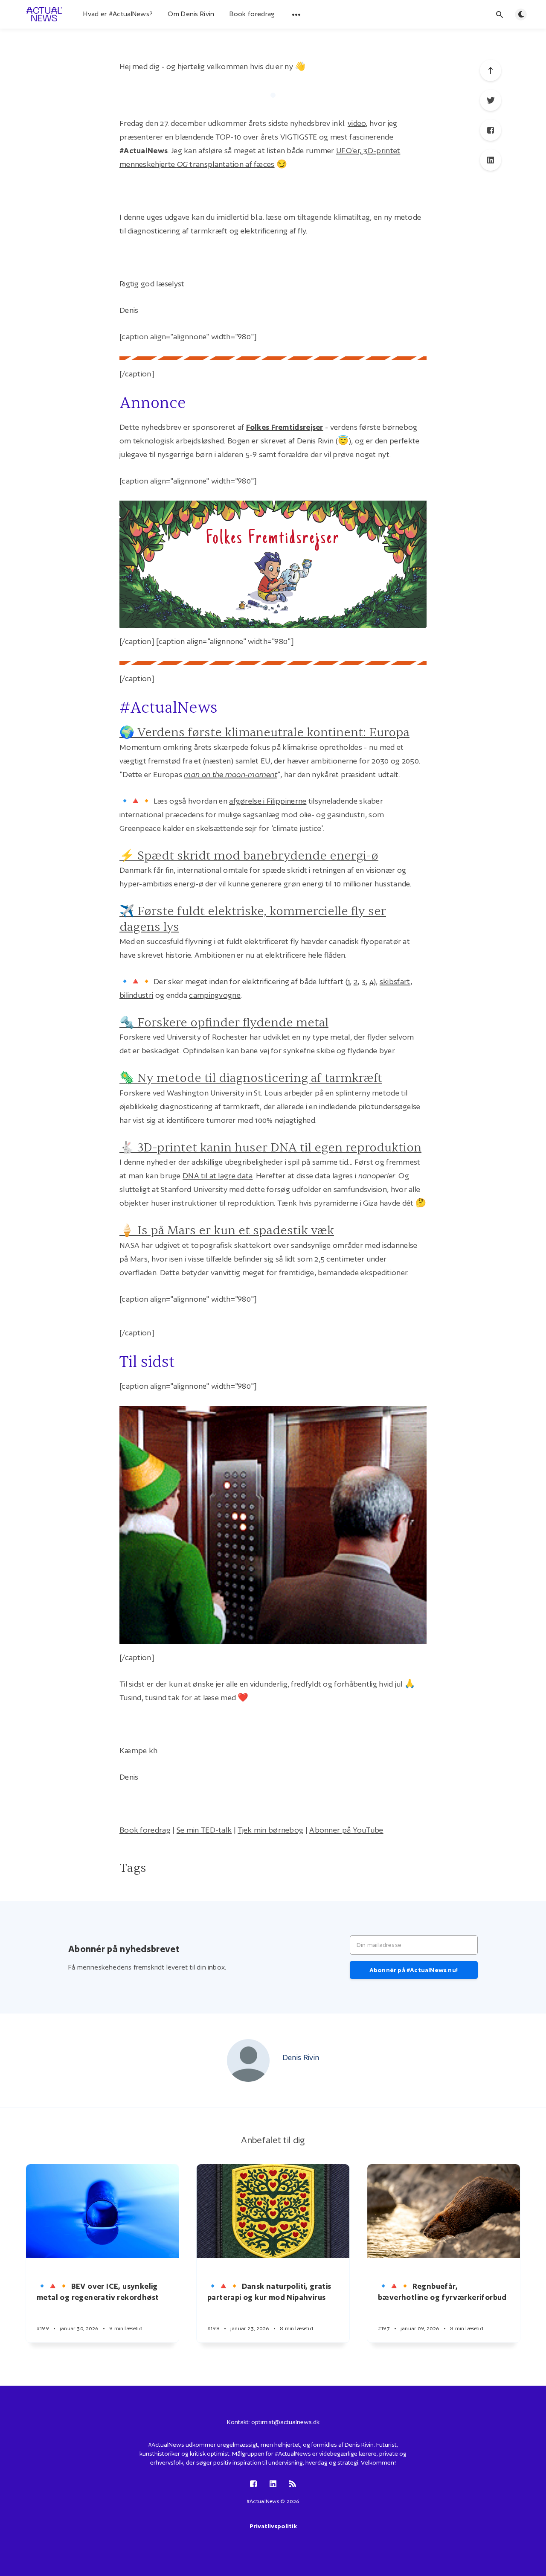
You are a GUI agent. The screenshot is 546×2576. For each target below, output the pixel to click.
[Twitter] (491, 100)
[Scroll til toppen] (491, 70)
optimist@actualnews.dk (285, 2422)
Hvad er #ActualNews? (118, 14)
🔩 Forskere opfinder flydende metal (224, 1023)
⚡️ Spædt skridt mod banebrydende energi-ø (249, 856)
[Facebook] (491, 130)
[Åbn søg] (500, 15)
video (357, 123)
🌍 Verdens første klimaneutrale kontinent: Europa (264, 732)
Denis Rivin (301, 2057)
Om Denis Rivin (191, 14)
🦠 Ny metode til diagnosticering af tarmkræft (251, 1078)
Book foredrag (252, 14)
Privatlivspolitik (273, 2526)
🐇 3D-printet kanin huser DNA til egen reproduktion (270, 1148)
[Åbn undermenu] (296, 15)
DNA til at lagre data (218, 1176)
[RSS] (293, 2484)
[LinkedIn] (491, 160)
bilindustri (136, 995)
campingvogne (215, 995)
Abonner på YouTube (346, 1830)
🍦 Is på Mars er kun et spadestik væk (227, 1230)
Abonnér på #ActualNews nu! (414, 1970)
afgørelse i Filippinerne (268, 801)
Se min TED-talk (204, 1830)
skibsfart (395, 981)
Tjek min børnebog (270, 1830)
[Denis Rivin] (248, 2060)
